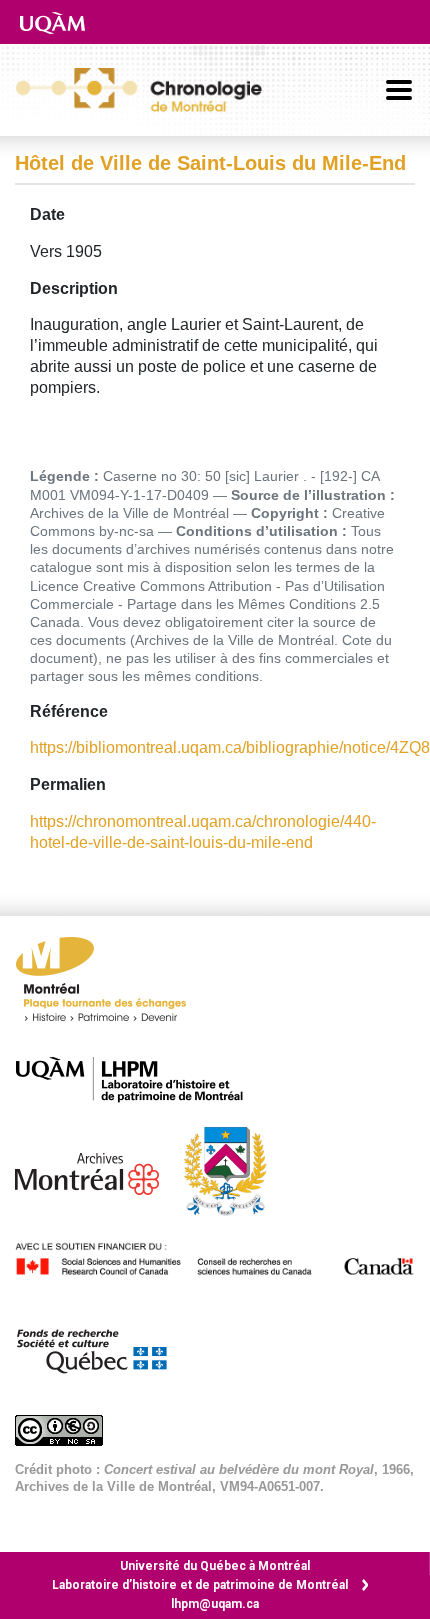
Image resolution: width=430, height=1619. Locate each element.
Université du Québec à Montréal (215, 1566)
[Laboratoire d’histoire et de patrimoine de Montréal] (139, 1079)
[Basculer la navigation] (399, 90)
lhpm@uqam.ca (215, 1604)
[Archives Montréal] (97, 1169)
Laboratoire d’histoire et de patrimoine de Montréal (200, 1585)
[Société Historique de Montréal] (235, 1169)
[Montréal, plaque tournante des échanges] (111, 984)
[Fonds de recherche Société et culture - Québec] (101, 1347)
